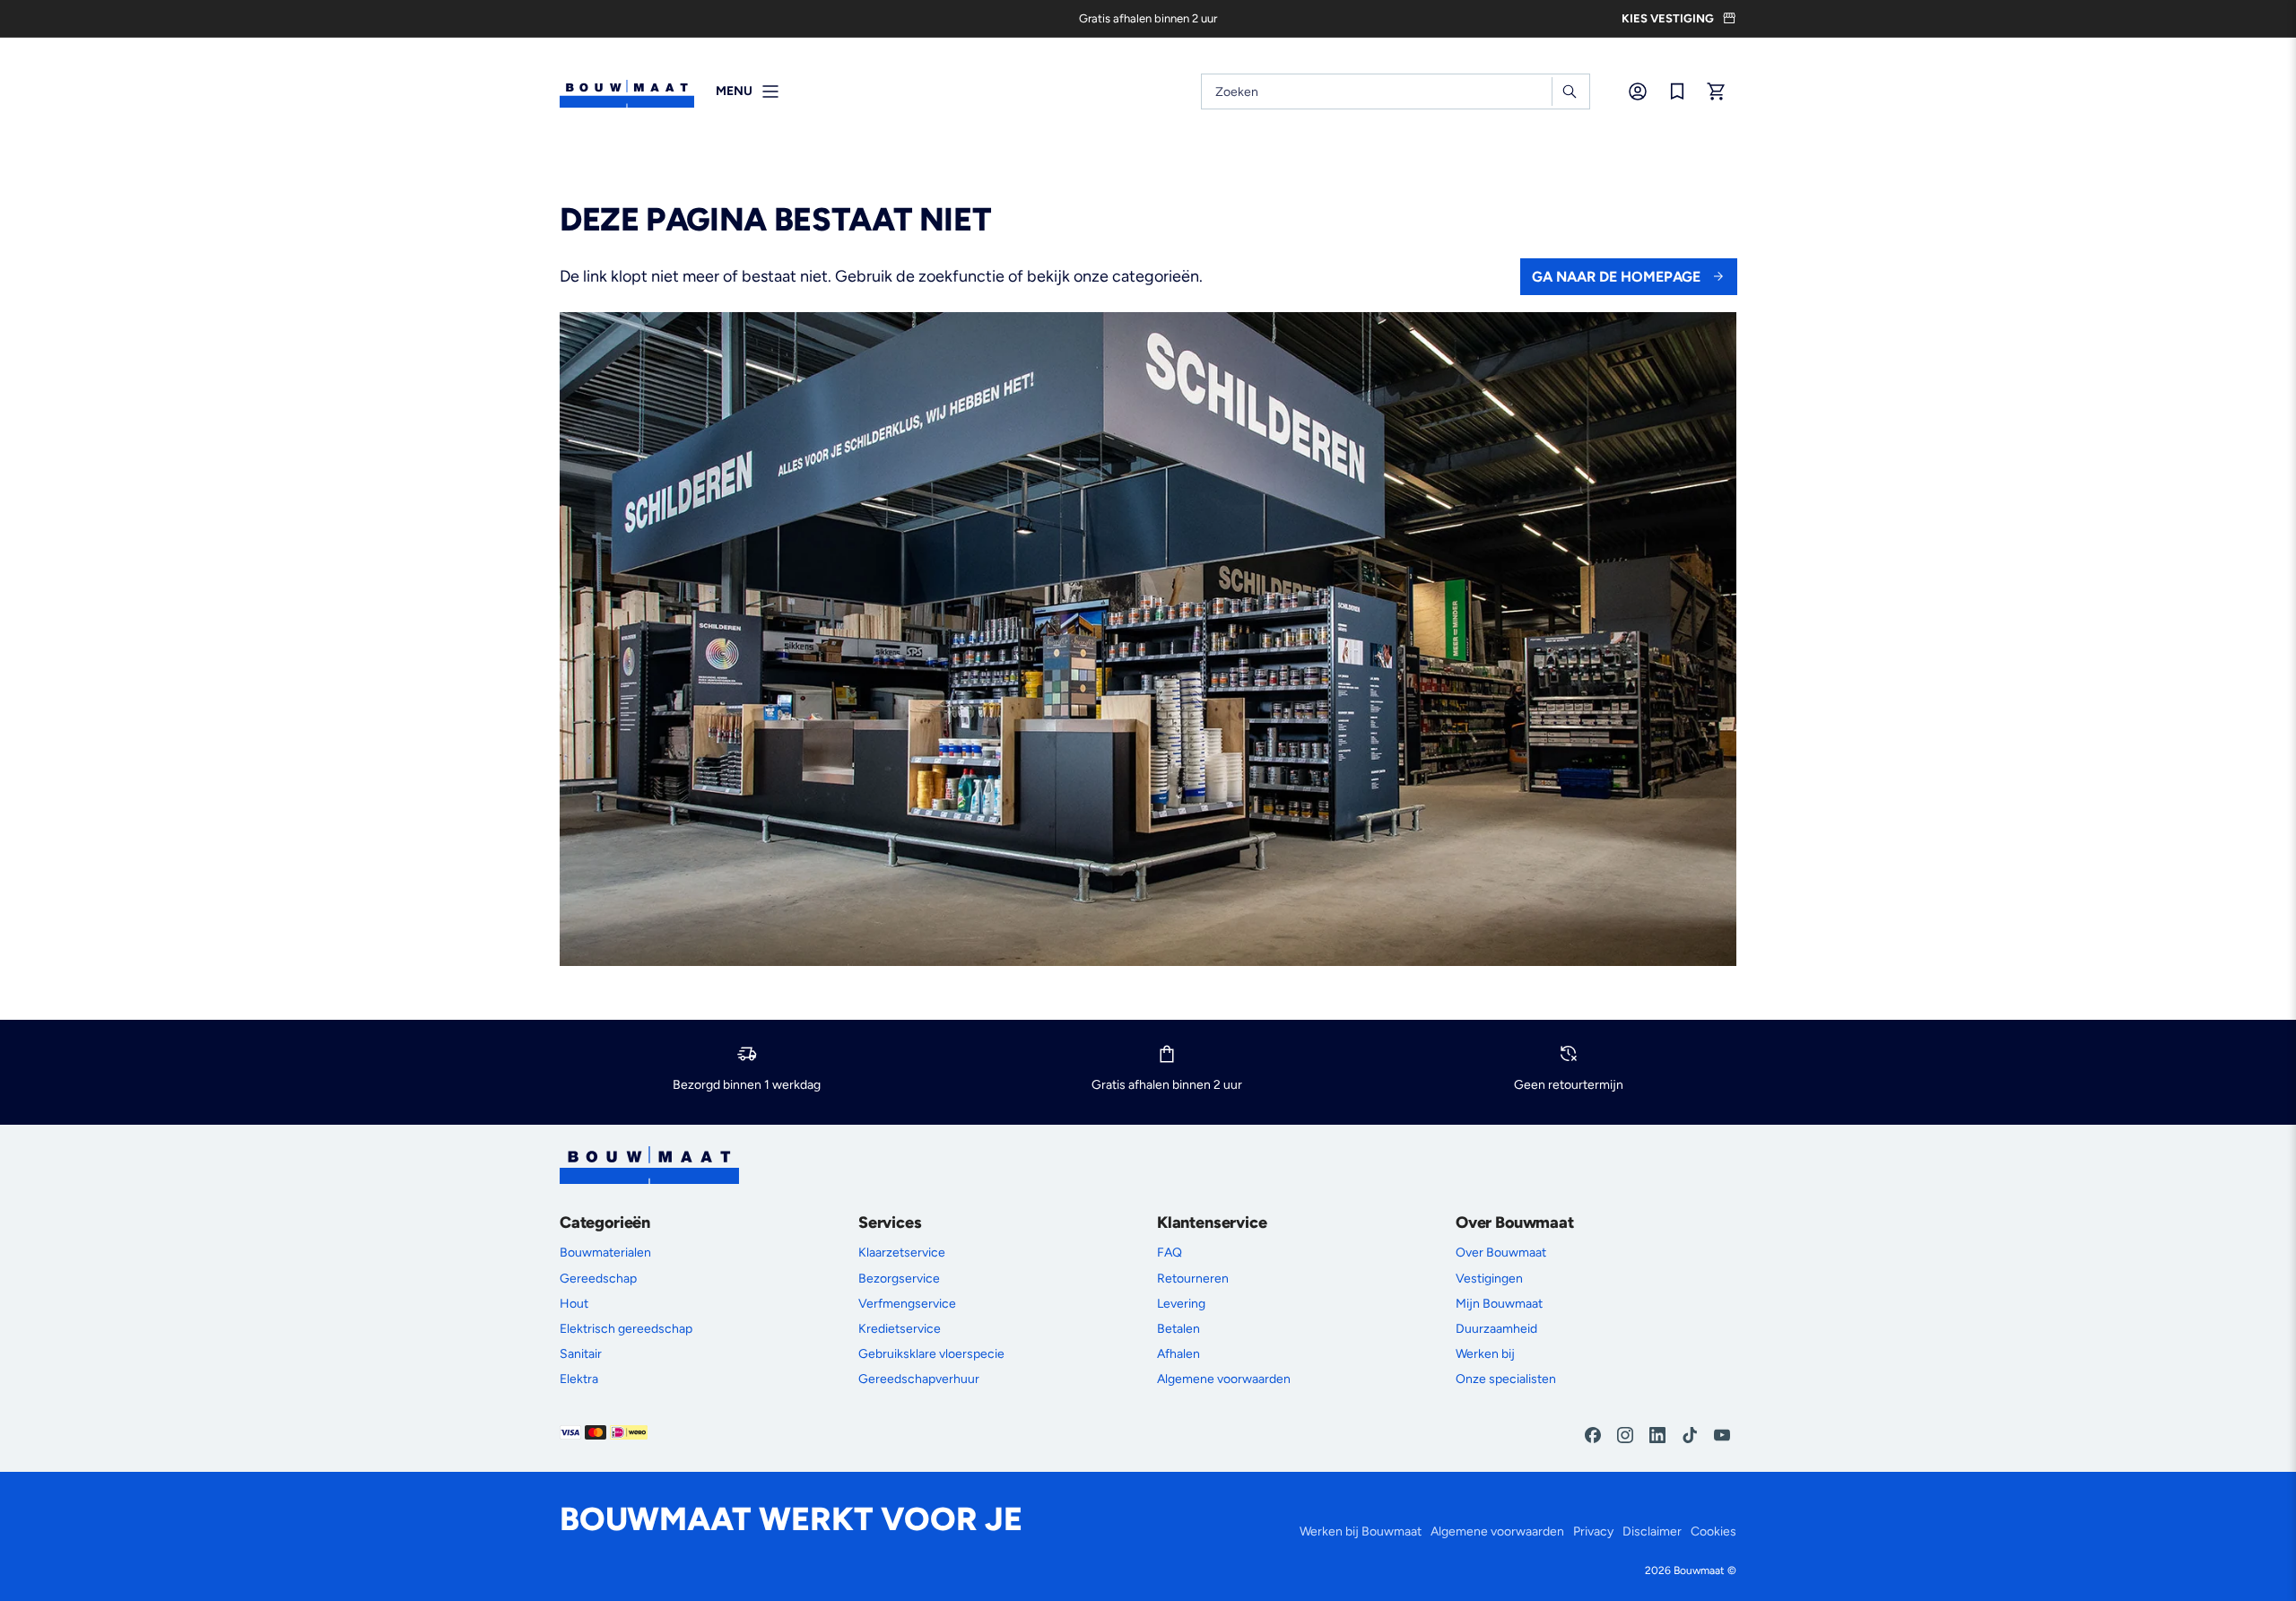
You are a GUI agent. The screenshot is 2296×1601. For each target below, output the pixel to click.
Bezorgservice (899, 1279)
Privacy (1593, 1531)
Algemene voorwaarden (1224, 1379)
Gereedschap (598, 1279)
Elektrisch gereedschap (626, 1329)
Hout (574, 1304)
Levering (1181, 1304)
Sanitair (581, 1354)
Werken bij (1485, 1354)
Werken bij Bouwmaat (1361, 1531)
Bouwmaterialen (605, 1253)
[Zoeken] (1569, 91)
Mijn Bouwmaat (1499, 1304)
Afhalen (1178, 1354)
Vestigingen (1489, 1279)
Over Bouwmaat (1501, 1253)
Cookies (1713, 1531)
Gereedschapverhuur (919, 1379)
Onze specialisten (1506, 1379)
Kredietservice (900, 1329)
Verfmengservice (907, 1304)
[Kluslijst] (1677, 91)
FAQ (1170, 1253)
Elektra (579, 1379)
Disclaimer (1652, 1531)
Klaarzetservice (902, 1253)
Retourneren (1193, 1279)
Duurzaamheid (1496, 1329)
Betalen (1178, 1329)
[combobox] (1396, 91)
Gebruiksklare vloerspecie (931, 1354)
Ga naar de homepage (1616, 277)
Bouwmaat (1699, 1571)
